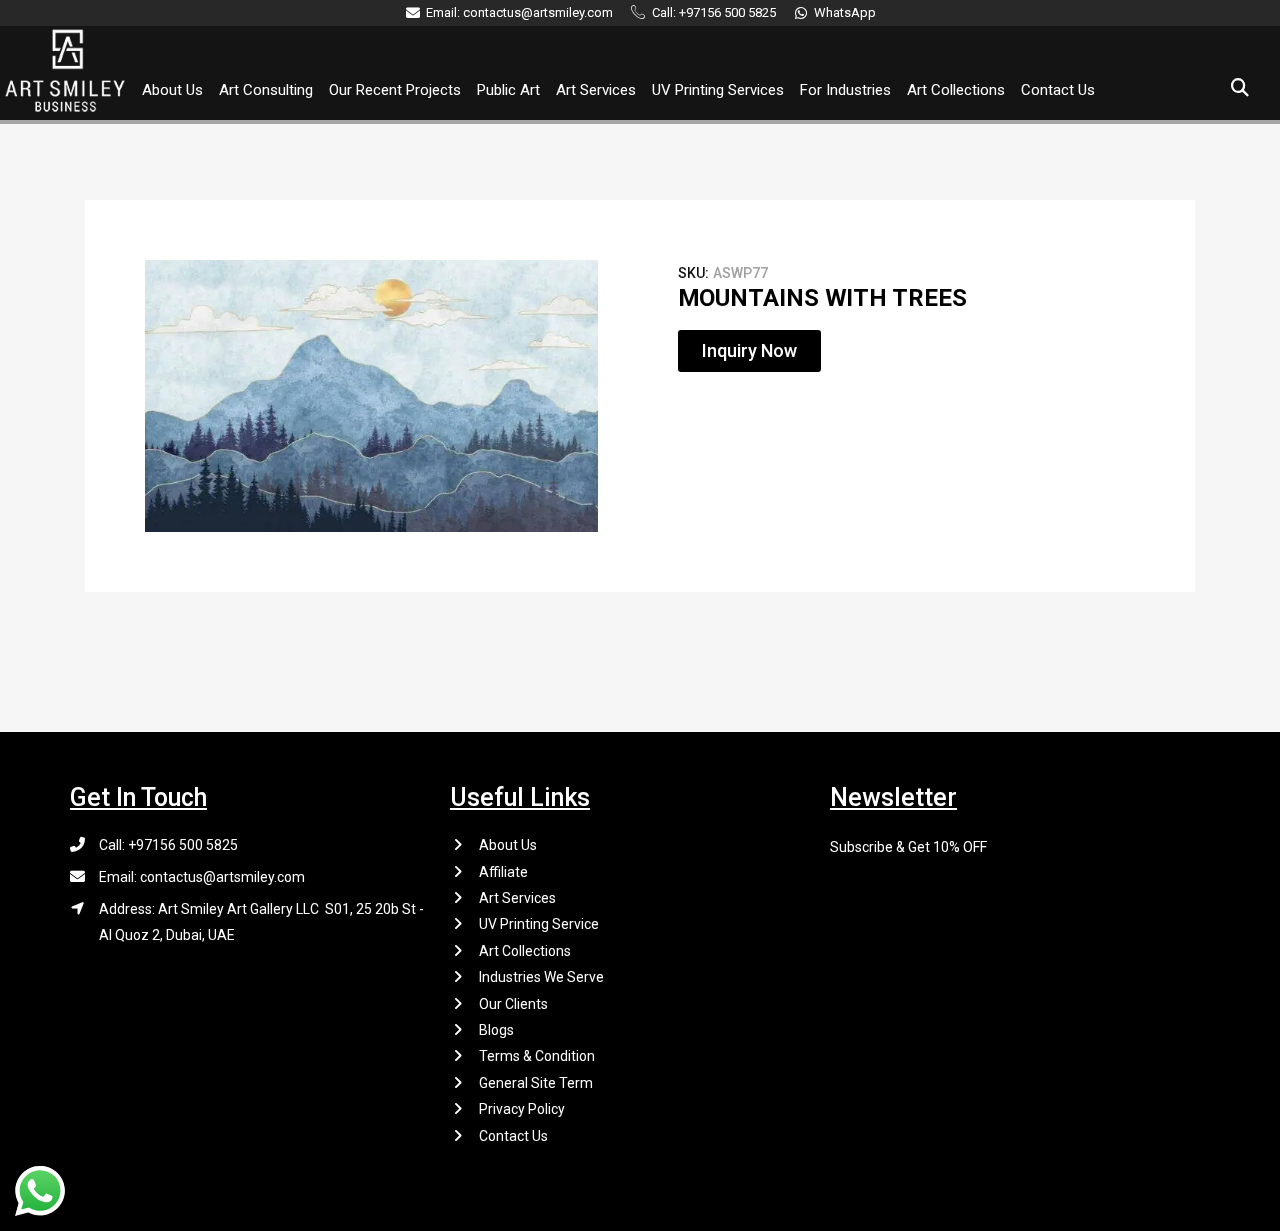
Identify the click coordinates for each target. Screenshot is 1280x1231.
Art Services (596, 90)
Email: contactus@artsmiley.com (202, 877)
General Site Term (536, 1083)
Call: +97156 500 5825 (168, 845)
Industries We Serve (541, 977)
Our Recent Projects (395, 90)
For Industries (845, 90)
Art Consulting (266, 90)
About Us (172, 90)
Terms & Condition (537, 1056)
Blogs (496, 1030)
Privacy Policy (522, 1109)
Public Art (508, 90)
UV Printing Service (539, 924)
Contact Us (1058, 90)
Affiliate (503, 872)
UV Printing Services (718, 90)
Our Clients (513, 1004)
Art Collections (956, 90)
